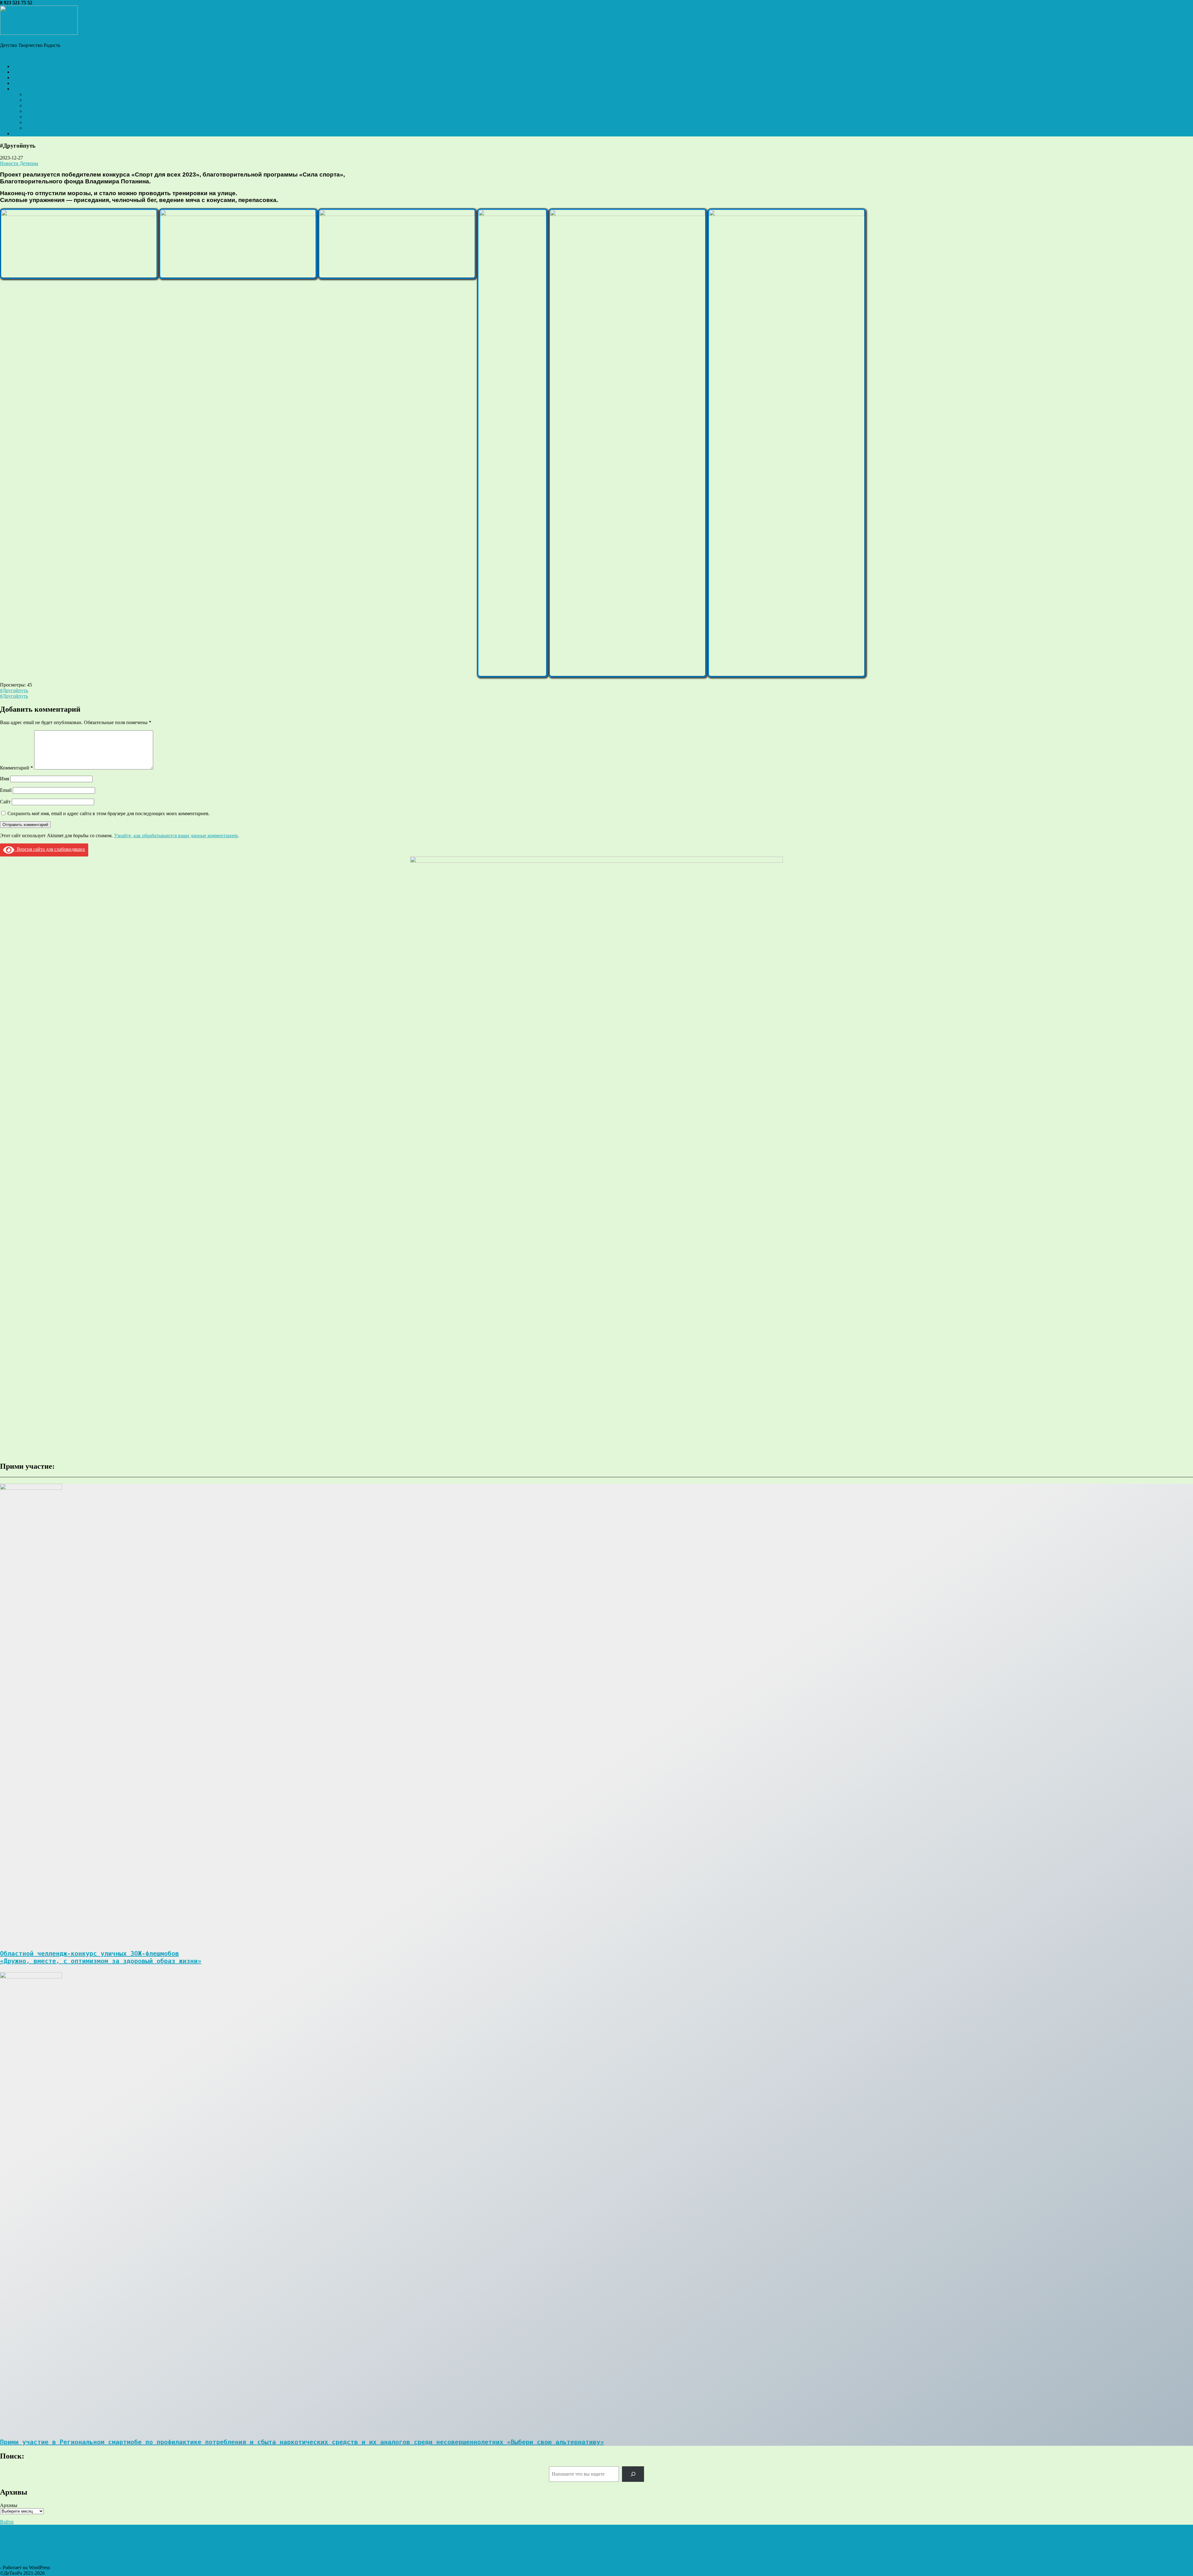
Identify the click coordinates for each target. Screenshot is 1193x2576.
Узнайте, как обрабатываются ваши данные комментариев (176, 836)
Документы (37, 94)
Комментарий (16, 768)
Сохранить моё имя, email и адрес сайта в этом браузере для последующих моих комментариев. (109, 813)
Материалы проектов (47, 111)
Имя (5, 779)
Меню (7, 56)
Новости (22, 72)
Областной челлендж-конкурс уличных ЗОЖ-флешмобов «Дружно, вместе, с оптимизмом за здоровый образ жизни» (101, 1957)
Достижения (38, 100)
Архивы (9, 2505)
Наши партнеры (42, 117)
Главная (21, 66)
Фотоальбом (25, 83)
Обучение (35, 106)
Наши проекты (28, 78)
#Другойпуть (14, 690)
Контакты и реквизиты (49, 128)
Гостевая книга (28, 133)
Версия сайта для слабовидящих (50, 849)
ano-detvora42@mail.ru (57, 3)
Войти (7, 2522)
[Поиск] (633, 2474)
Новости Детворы (19, 163)
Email (6, 790)
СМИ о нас (37, 122)
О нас (18, 89)
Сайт (5, 802)
